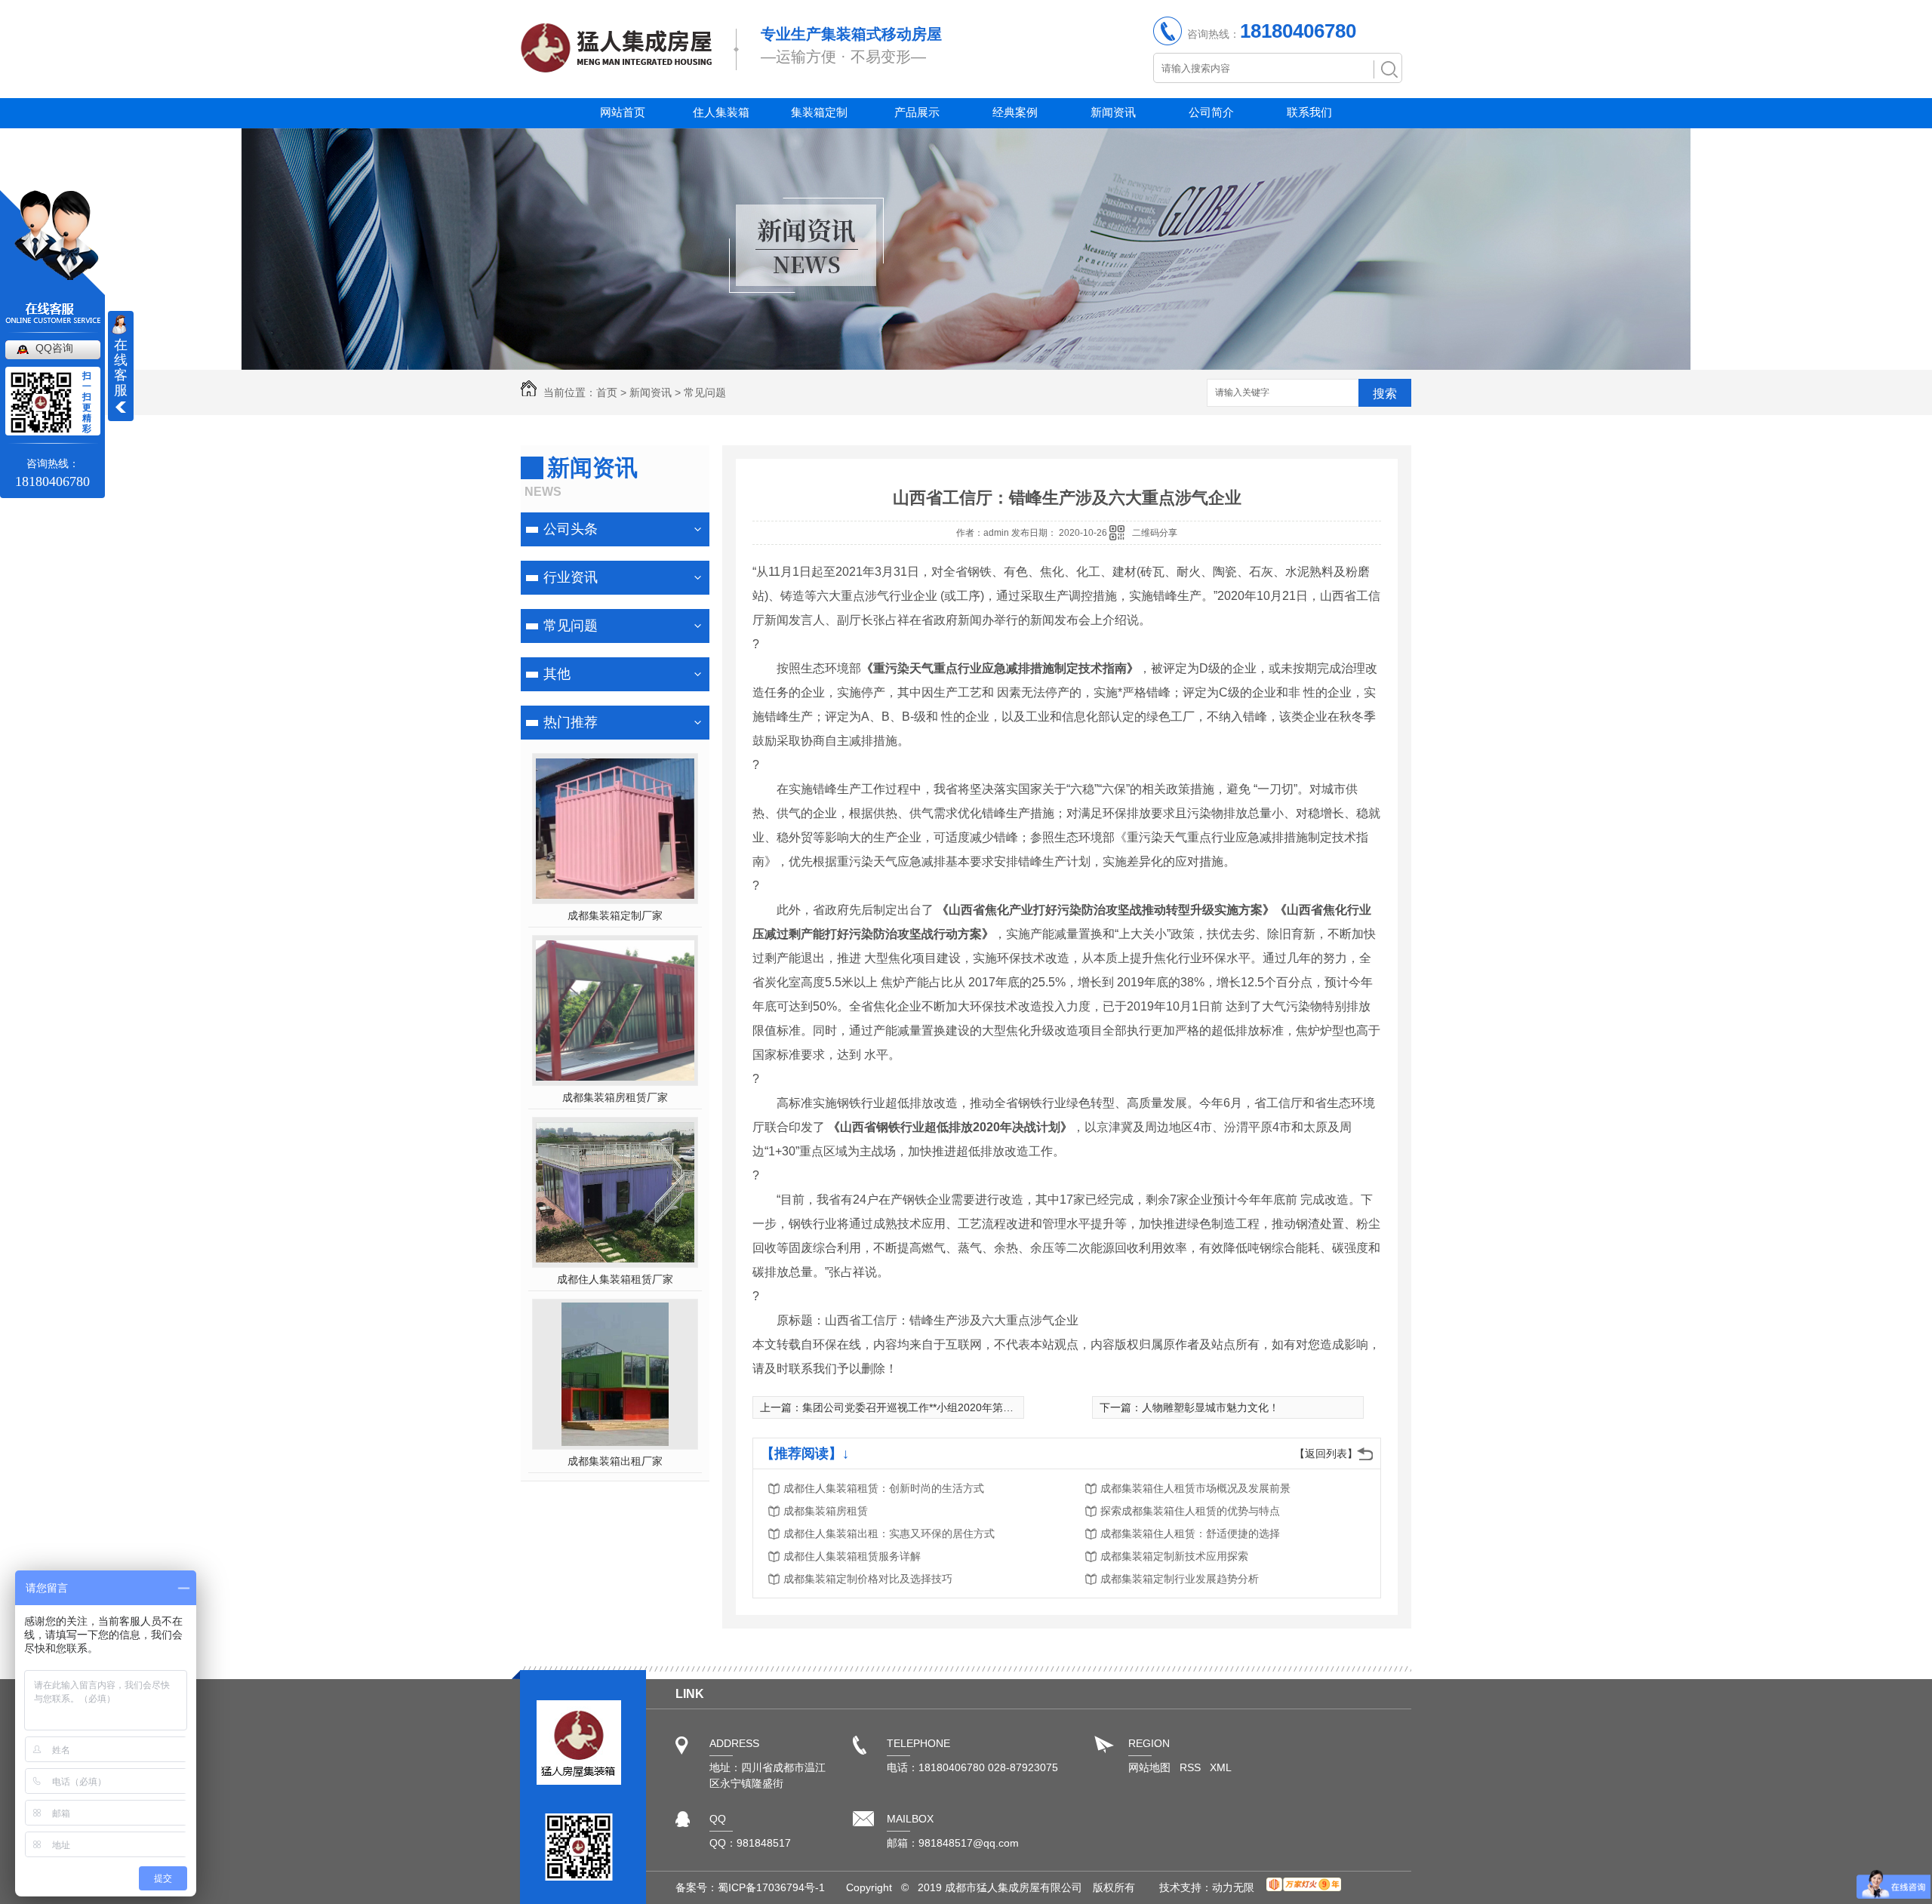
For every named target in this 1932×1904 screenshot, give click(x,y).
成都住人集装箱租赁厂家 (615, 1279)
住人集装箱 (721, 112)
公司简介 (1211, 112)
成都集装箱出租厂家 (615, 1461)
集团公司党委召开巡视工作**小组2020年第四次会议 (924, 1407)
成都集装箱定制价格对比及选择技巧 (868, 1579)
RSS (1192, 1767)
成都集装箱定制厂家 (615, 915)
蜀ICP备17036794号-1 (771, 1887)
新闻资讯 (1113, 112)
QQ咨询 (54, 348)
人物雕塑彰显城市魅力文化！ (1211, 1407)
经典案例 (1015, 112)
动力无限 (1233, 1887)
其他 (557, 674)
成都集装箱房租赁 (826, 1511)
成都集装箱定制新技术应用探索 (1174, 1556)
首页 (607, 392)
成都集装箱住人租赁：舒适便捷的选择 (1190, 1533)
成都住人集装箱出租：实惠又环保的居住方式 (889, 1533)
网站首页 (623, 112)
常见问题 (705, 392)
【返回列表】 (1326, 1453)
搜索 (1385, 394)
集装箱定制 (819, 112)
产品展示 (917, 112)
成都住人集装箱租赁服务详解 (852, 1556)
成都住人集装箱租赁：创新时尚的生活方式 (884, 1488)
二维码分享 (1155, 533)
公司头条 (571, 529)
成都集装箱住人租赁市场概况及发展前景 (1195, 1488)
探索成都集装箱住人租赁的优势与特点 (1190, 1511)
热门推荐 (571, 722)
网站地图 (1149, 1767)
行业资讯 (571, 577)
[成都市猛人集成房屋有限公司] (616, 65)
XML (1221, 1767)
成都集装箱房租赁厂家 (615, 1097)
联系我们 (1309, 112)
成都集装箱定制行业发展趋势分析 (1180, 1579)
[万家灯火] (1304, 1887)
